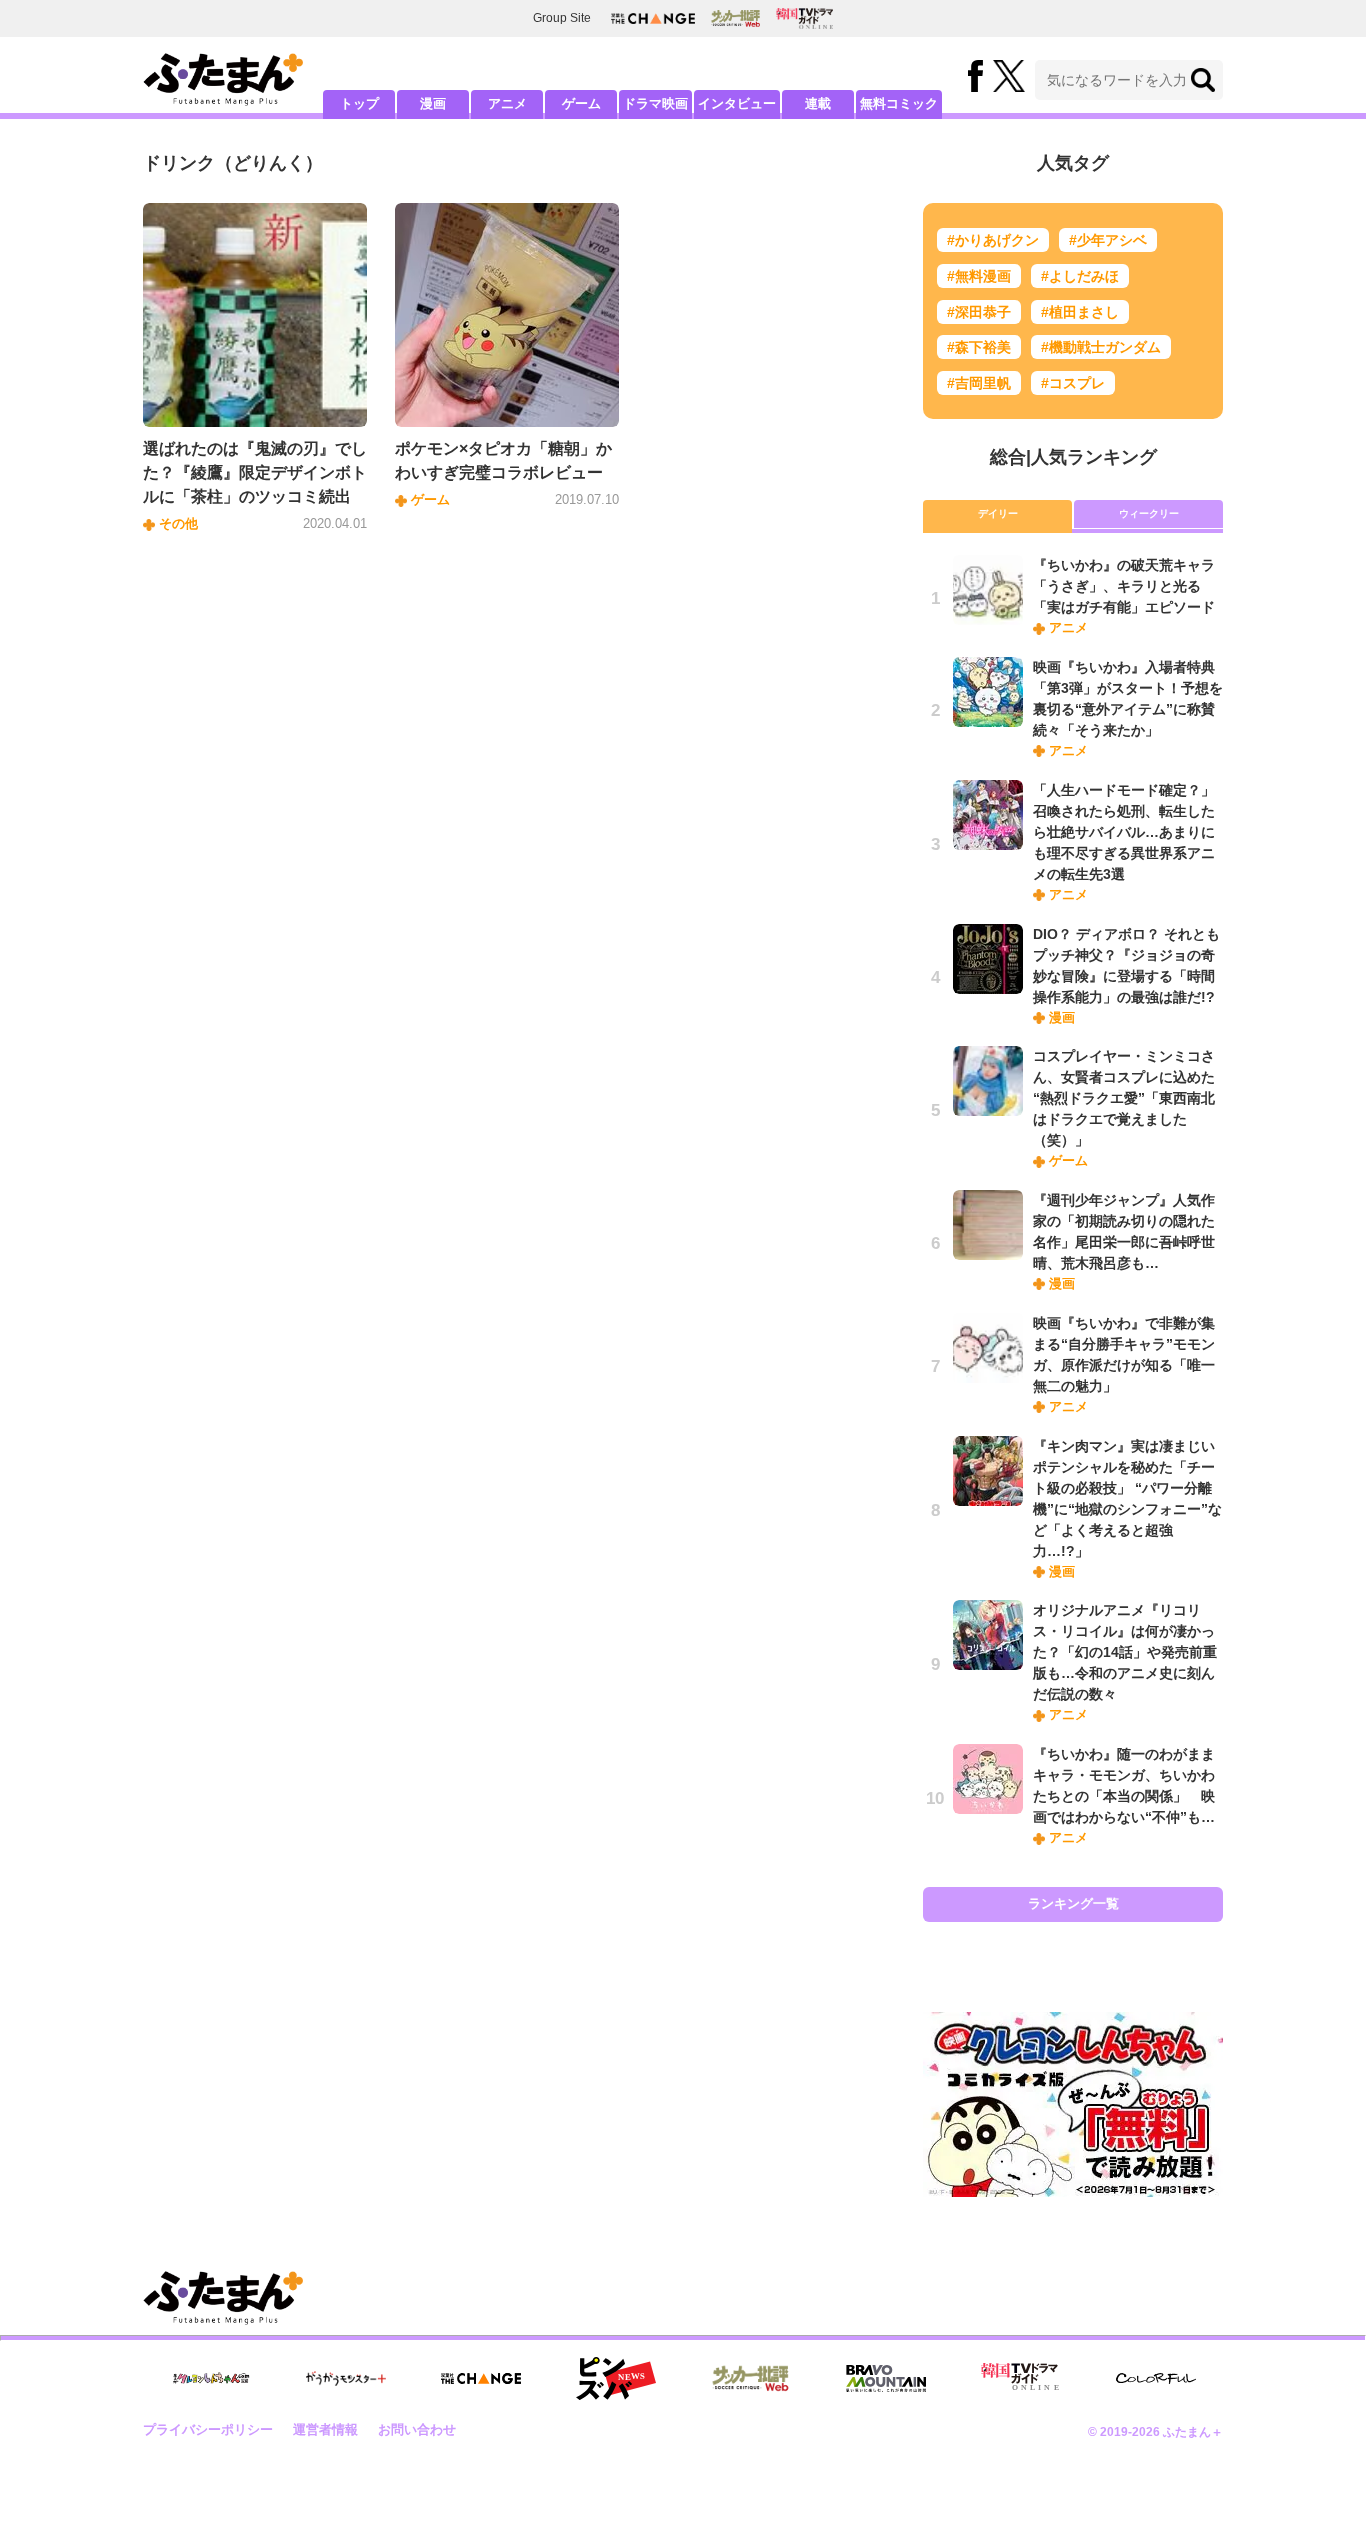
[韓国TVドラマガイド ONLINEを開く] (804, 18)
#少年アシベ (1108, 240)
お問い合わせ (417, 2429)
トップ (359, 103)
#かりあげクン (993, 240)
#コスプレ (1073, 383)
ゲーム (581, 103)
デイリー (998, 513)
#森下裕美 (979, 347)
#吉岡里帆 (979, 383)
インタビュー (737, 103)
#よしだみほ (1080, 276)
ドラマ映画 (655, 103)
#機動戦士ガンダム (1101, 347)
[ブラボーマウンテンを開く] (886, 2378)
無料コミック (899, 103)
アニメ (507, 103)
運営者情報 (325, 2429)
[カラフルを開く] (1156, 2378)
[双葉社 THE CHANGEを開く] (653, 18)
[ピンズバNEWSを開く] (616, 2379)
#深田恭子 (979, 312)
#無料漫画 (979, 276)
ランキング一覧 (1073, 1903)
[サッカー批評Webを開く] (735, 18)
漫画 (433, 103)
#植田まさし (1080, 312)
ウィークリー (1149, 513)
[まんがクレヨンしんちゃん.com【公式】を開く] (211, 2378)
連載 (818, 103)
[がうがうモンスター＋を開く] (346, 2378)
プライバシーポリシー (208, 2429)
